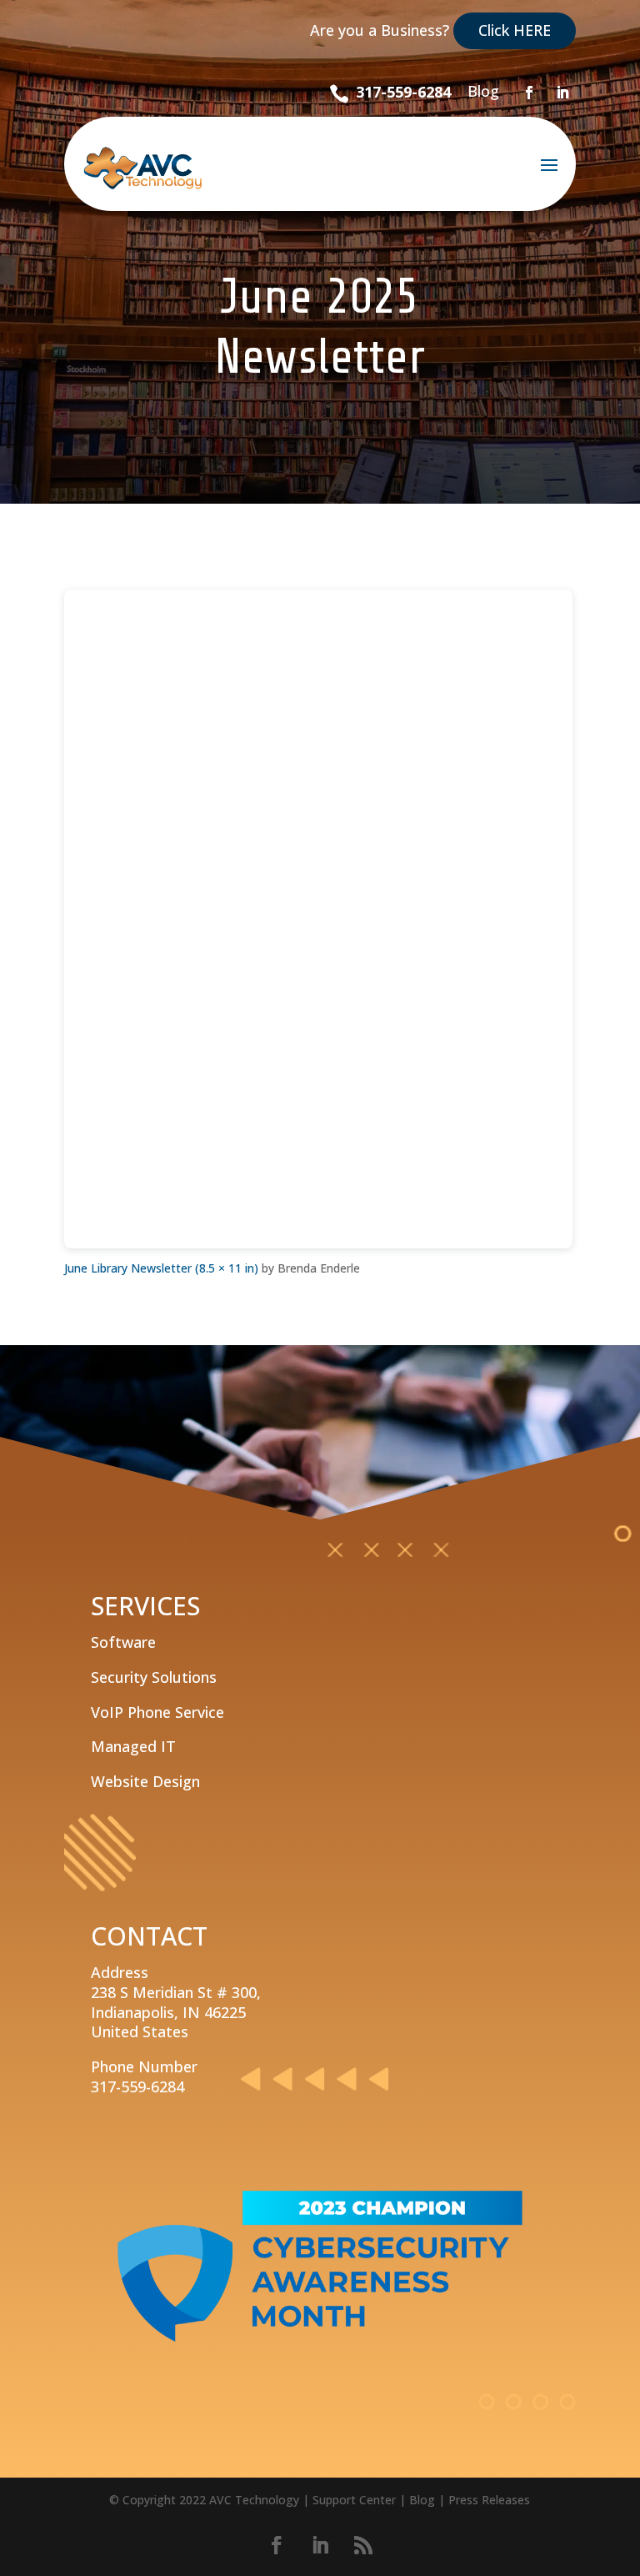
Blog (483, 91)
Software (123, 1642)
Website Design (145, 1781)
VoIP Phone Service (157, 1712)
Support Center (354, 2500)
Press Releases (489, 2500)
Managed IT (133, 1746)
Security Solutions (154, 1677)
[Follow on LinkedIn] (562, 93)
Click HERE (515, 30)
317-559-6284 (403, 92)
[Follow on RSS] (363, 2545)
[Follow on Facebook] (529, 93)
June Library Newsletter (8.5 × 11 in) (161, 1268)
